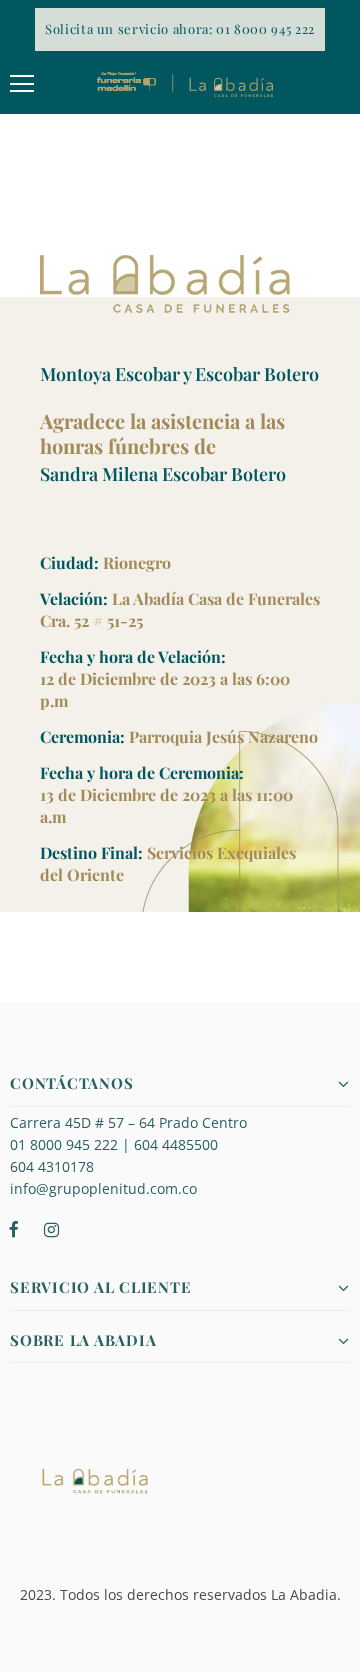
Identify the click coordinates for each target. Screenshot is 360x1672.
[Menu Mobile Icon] (22, 84)
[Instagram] (51, 1228)
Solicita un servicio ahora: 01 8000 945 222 (180, 28)
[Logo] (185, 84)
